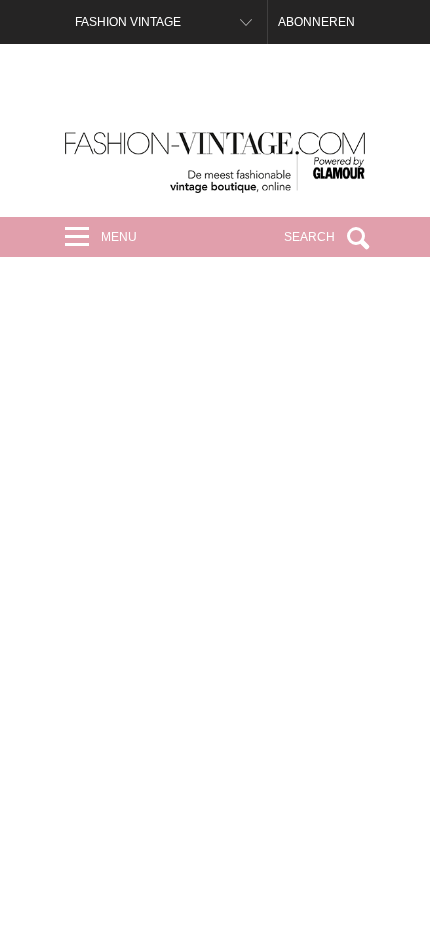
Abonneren (316, 22)
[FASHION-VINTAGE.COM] (215, 162)
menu (119, 237)
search (309, 237)
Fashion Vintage (128, 22)
